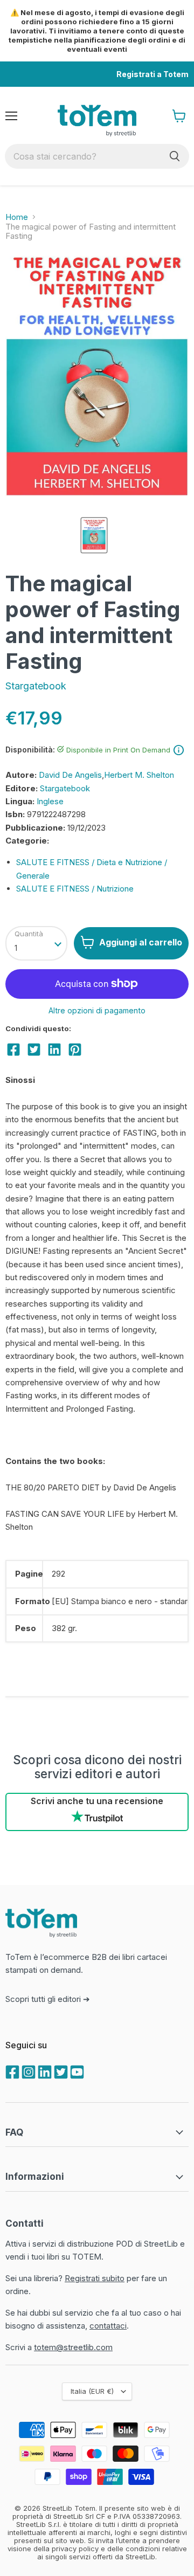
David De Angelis (70, 775)
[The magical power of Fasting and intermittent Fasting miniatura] (94, 535)
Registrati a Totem (153, 74)
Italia (92, 2391)
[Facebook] (11, 2071)
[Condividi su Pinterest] (75, 1049)
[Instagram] (27, 2071)
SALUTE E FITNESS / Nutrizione (75, 889)
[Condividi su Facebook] (13, 1049)
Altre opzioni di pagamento (97, 1011)
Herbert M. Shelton (139, 775)
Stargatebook (36, 686)
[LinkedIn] (44, 2071)
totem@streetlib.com (73, 2347)
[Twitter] (60, 2071)
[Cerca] (175, 156)
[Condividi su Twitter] (34, 1049)
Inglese (50, 801)
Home (17, 217)
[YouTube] (76, 2071)
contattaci (108, 2326)
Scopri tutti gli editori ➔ (48, 1999)
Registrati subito (95, 2278)
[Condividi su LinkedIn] (54, 1049)
